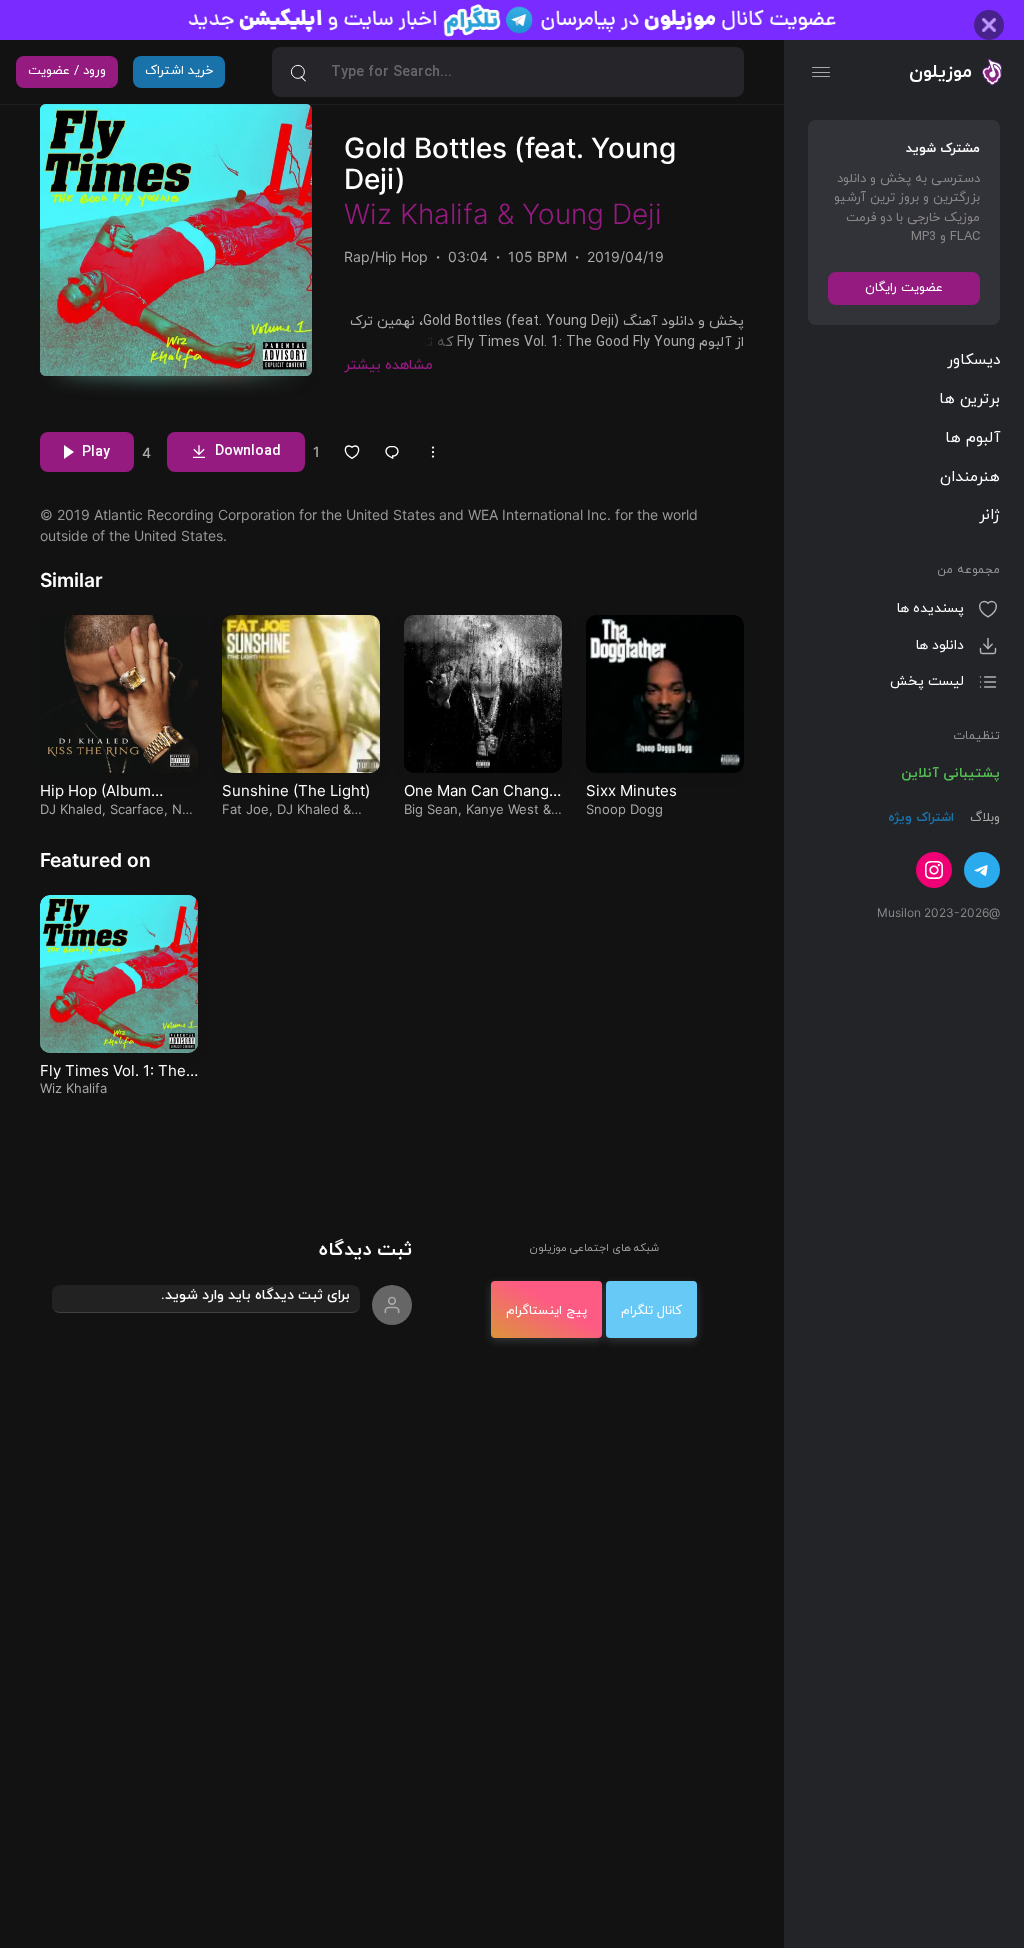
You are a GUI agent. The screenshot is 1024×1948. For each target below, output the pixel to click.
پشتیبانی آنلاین (950, 773)
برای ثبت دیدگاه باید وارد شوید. (255, 1335)
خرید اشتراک (179, 71)
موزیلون (940, 72)
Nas (184, 849)
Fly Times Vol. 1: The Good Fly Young (113, 1120)
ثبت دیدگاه (365, 1290)
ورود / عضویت (67, 71)
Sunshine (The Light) (296, 830)
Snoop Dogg (624, 849)
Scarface (137, 849)
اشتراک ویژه (921, 818)
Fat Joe (245, 849)
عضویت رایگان (904, 288)
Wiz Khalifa (416, 254)
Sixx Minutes (631, 830)
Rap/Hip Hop (386, 296)
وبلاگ (983, 818)
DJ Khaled (71, 849)
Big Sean (431, 849)
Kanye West (502, 849)
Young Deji (592, 254)
